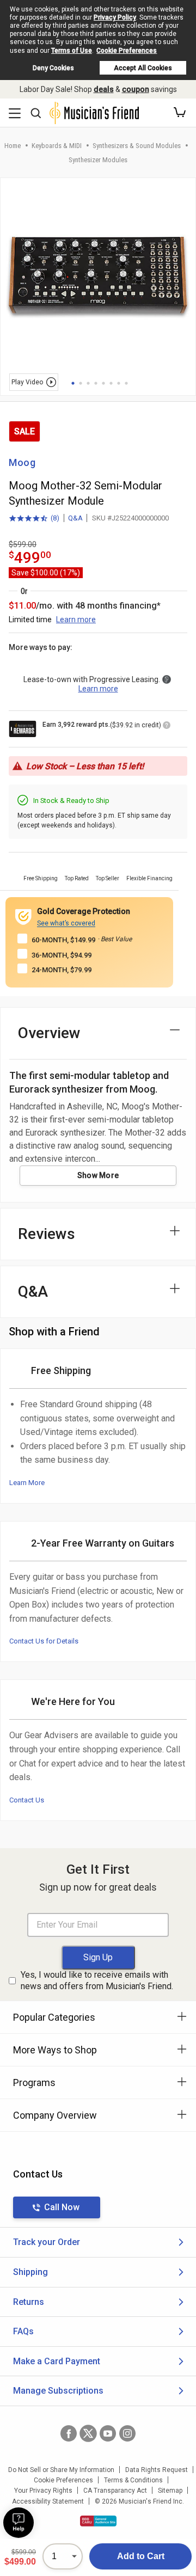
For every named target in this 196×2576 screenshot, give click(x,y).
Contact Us (27, 1800)
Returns (29, 2302)
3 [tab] (88, 383)
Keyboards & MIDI (57, 146)
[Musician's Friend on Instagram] (127, 2433)
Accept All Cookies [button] (143, 68)
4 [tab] (96, 383)
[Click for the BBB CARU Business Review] (98, 2521)
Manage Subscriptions (58, 2391)
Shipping (30, 2272)
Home (13, 146)
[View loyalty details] (167, 727)
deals (104, 89)
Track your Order (47, 2242)
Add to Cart (141, 2556)
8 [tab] (126, 383)
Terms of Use (72, 51)
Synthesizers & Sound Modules (137, 146)
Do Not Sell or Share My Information (61, 2470)
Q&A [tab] (33, 1292)
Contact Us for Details (44, 1641)
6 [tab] (111, 383)
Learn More (27, 1483)
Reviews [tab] (47, 1234)
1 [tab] (73, 383)
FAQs (23, 2331)
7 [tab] (119, 383)
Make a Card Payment (57, 2361)
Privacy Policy (115, 17)
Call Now (62, 2207)
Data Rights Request (157, 2470)
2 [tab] (81, 383)
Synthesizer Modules (98, 160)
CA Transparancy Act (115, 2491)
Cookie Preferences (127, 51)
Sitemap (170, 2491)
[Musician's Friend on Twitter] (88, 2433)
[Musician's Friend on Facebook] (69, 2433)
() (34, 519)
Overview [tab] (49, 1033)
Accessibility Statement (48, 2501)
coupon (136, 89)
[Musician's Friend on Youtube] (108, 2433)
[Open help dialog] (19, 2523)
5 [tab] (103, 383)
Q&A (75, 518)
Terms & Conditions (133, 2480)
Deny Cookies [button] (53, 68)
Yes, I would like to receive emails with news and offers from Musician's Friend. (97, 1980)
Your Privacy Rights (43, 2491)
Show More (98, 1175)
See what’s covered (66, 923)
